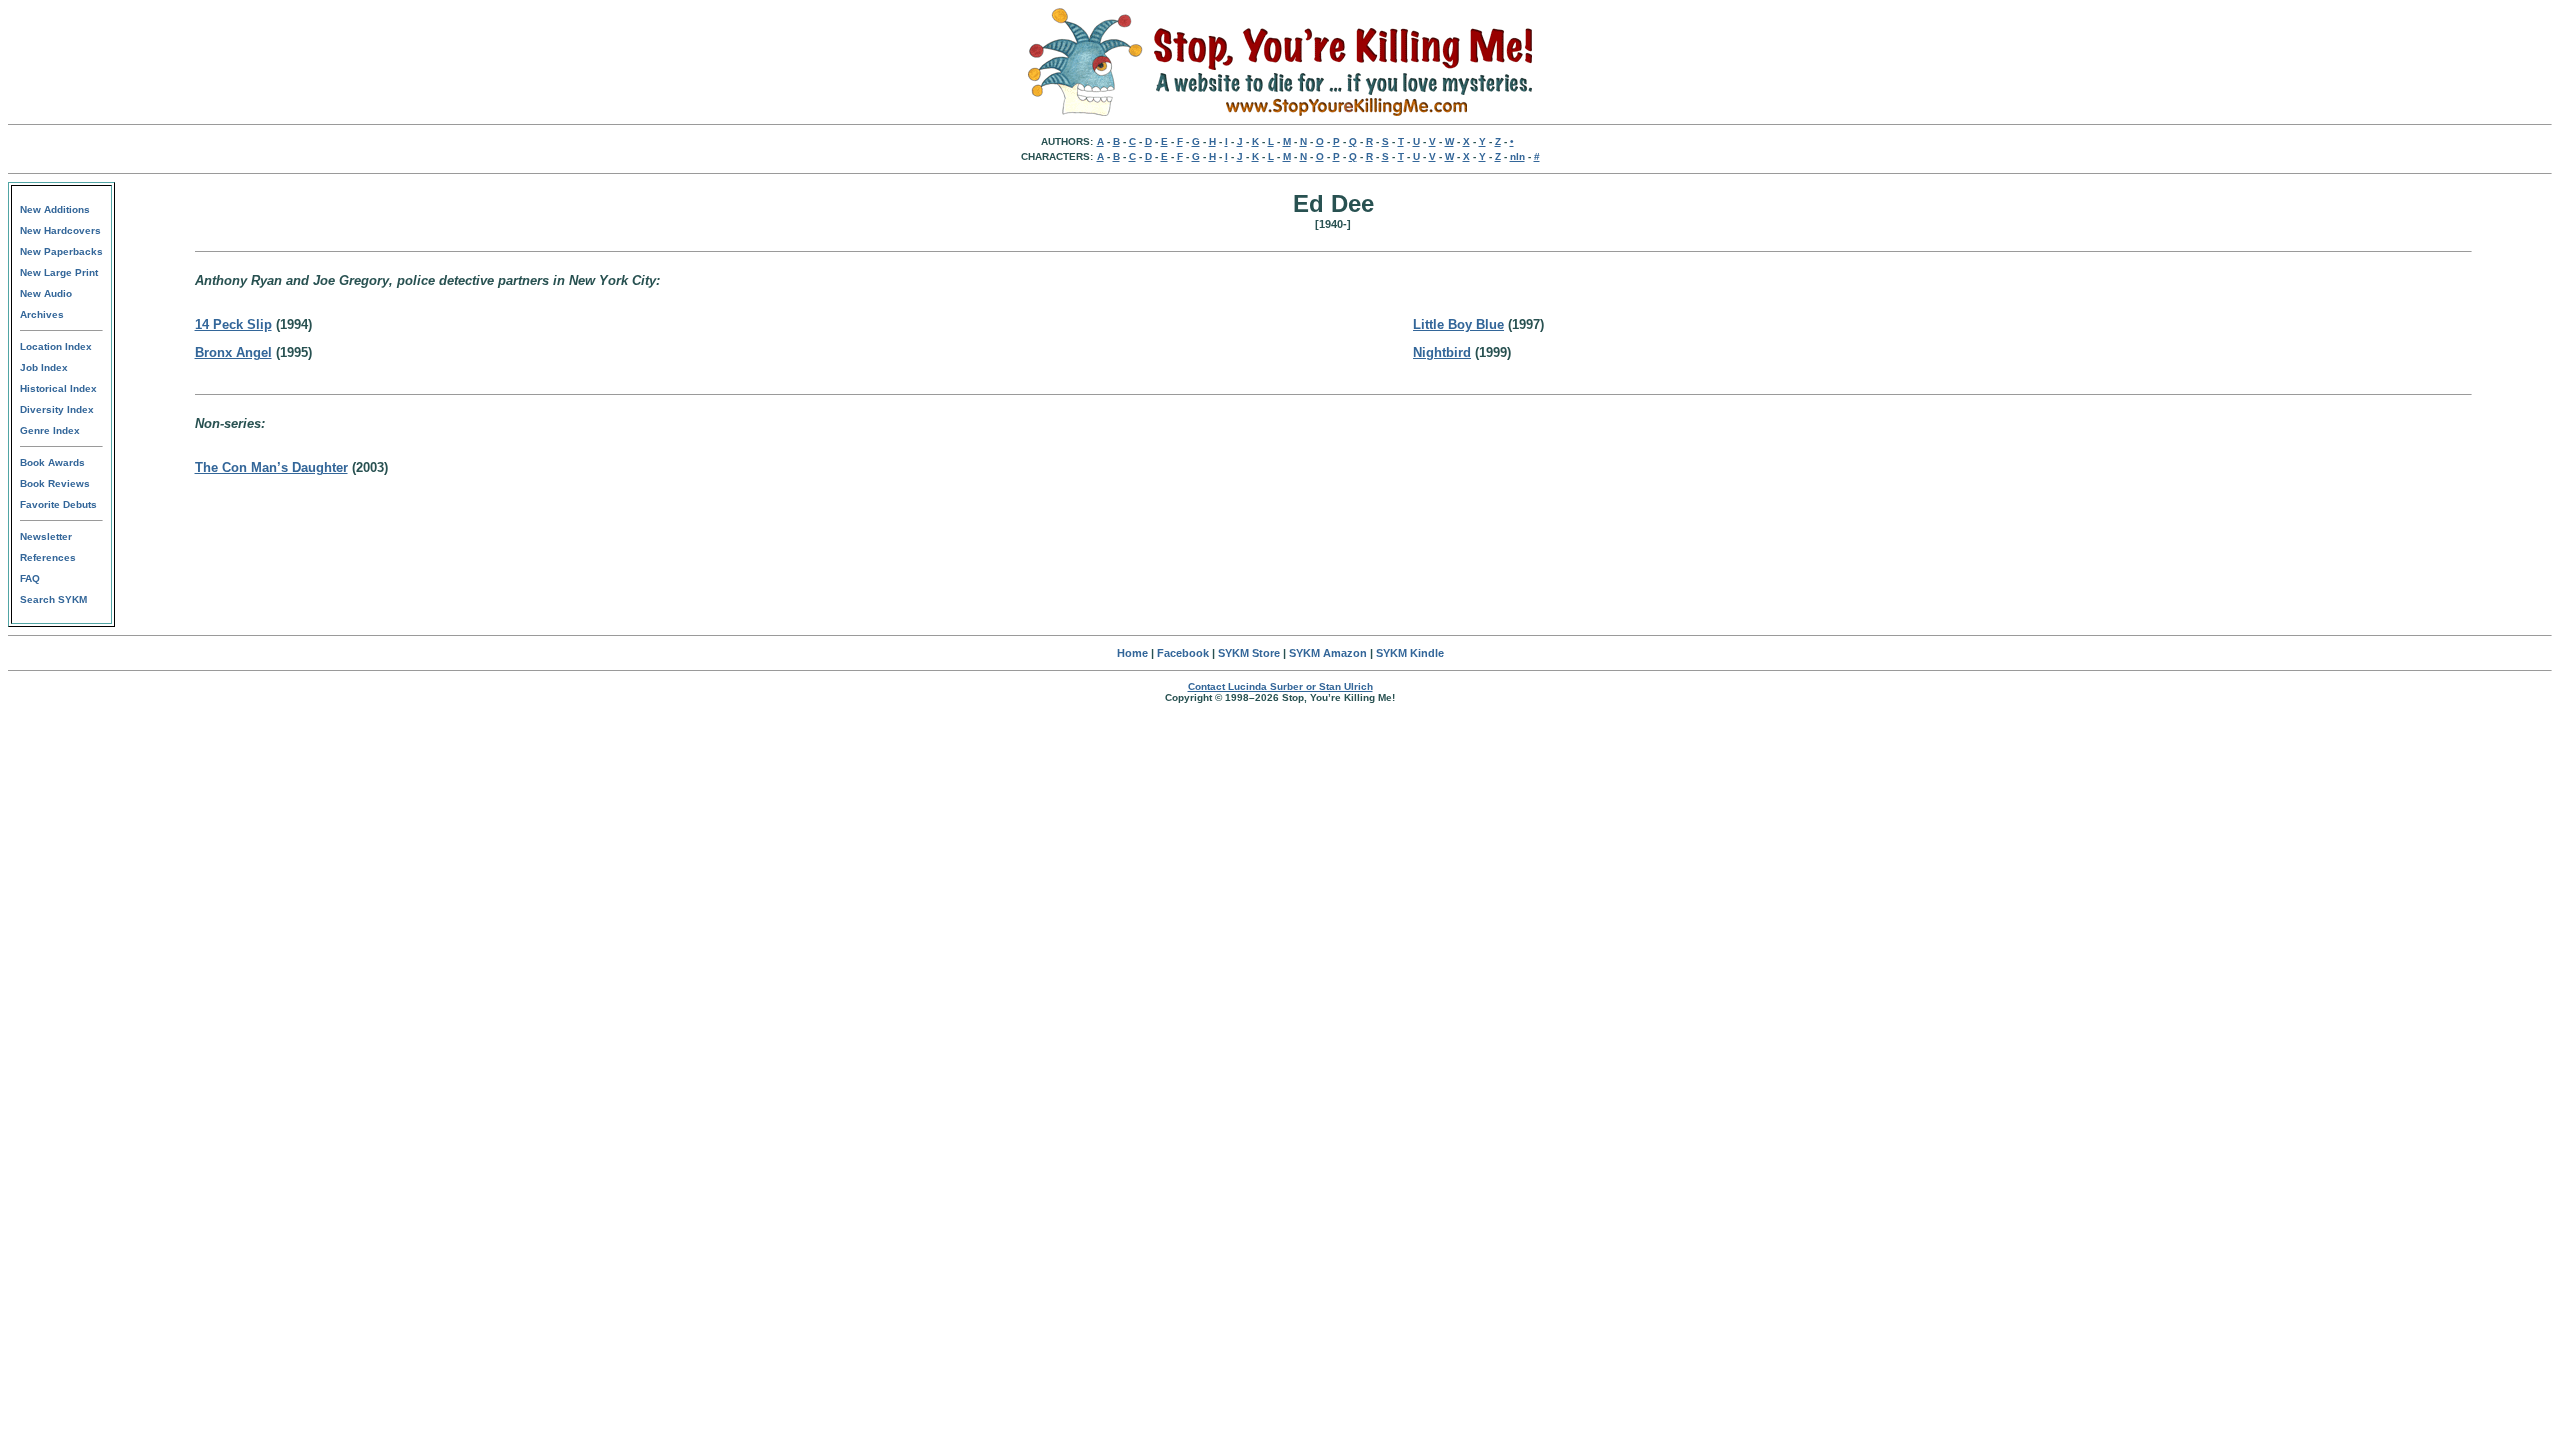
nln (1517, 156)
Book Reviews (55, 483)
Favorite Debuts (58, 504)
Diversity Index (57, 409)
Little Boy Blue (1458, 324)
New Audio (46, 293)
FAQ (30, 578)
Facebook (1183, 653)
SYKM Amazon (1328, 653)
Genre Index (50, 430)
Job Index (44, 367)
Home (1132, 653)
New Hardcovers (60, 230)
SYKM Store (1249, 653)
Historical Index (58, 388)
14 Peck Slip (233, 324)
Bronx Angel (233, 352)
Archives (42, 314)
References (48, 557)
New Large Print (59, 272)
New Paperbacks (61, 251)
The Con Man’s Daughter (271, 467)
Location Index (56, 346)
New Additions (55, 209)
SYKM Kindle (1410, 653)
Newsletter (46, 536)
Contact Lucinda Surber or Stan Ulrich (1280, 686)
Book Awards (52, 462)
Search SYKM (53, 599)
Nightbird (1442, 352)
